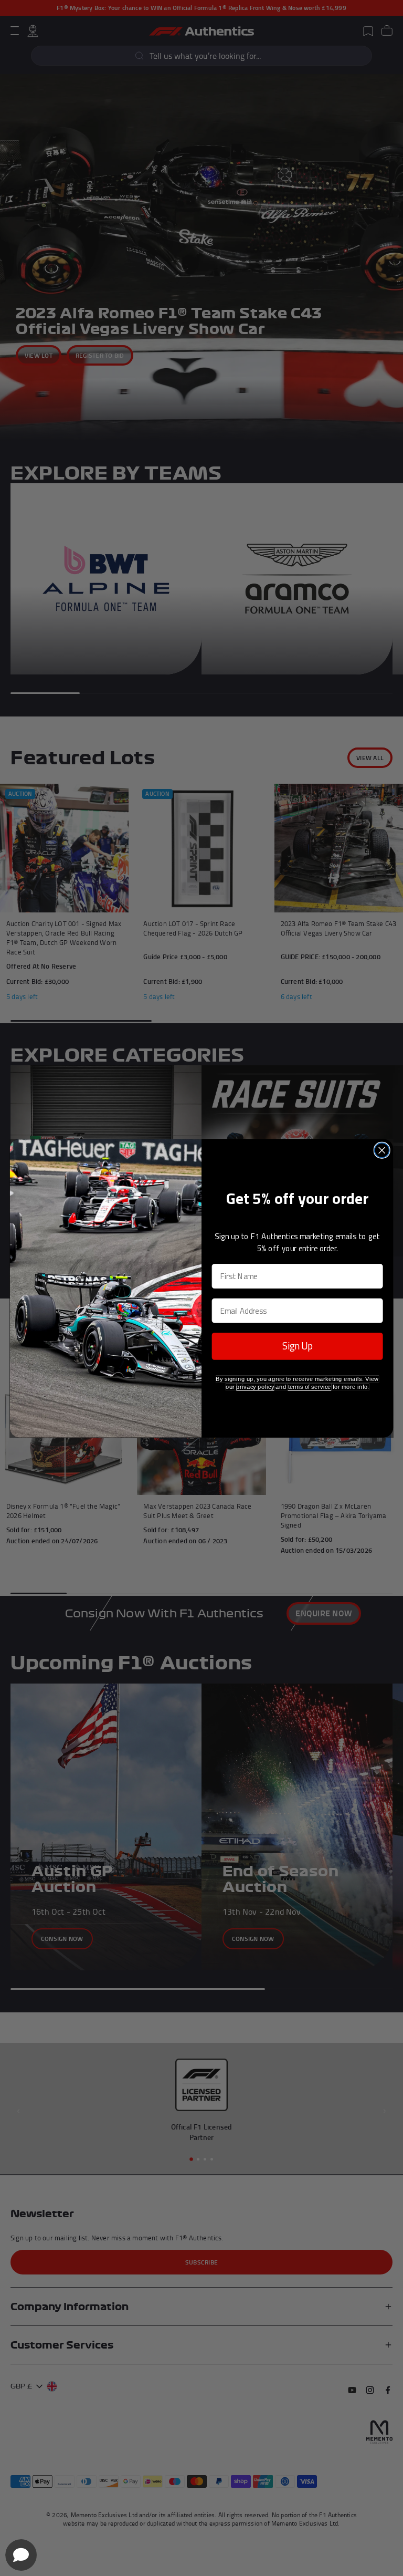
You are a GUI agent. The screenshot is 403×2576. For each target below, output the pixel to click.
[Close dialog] (382, 1150)
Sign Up (298, 1346)
